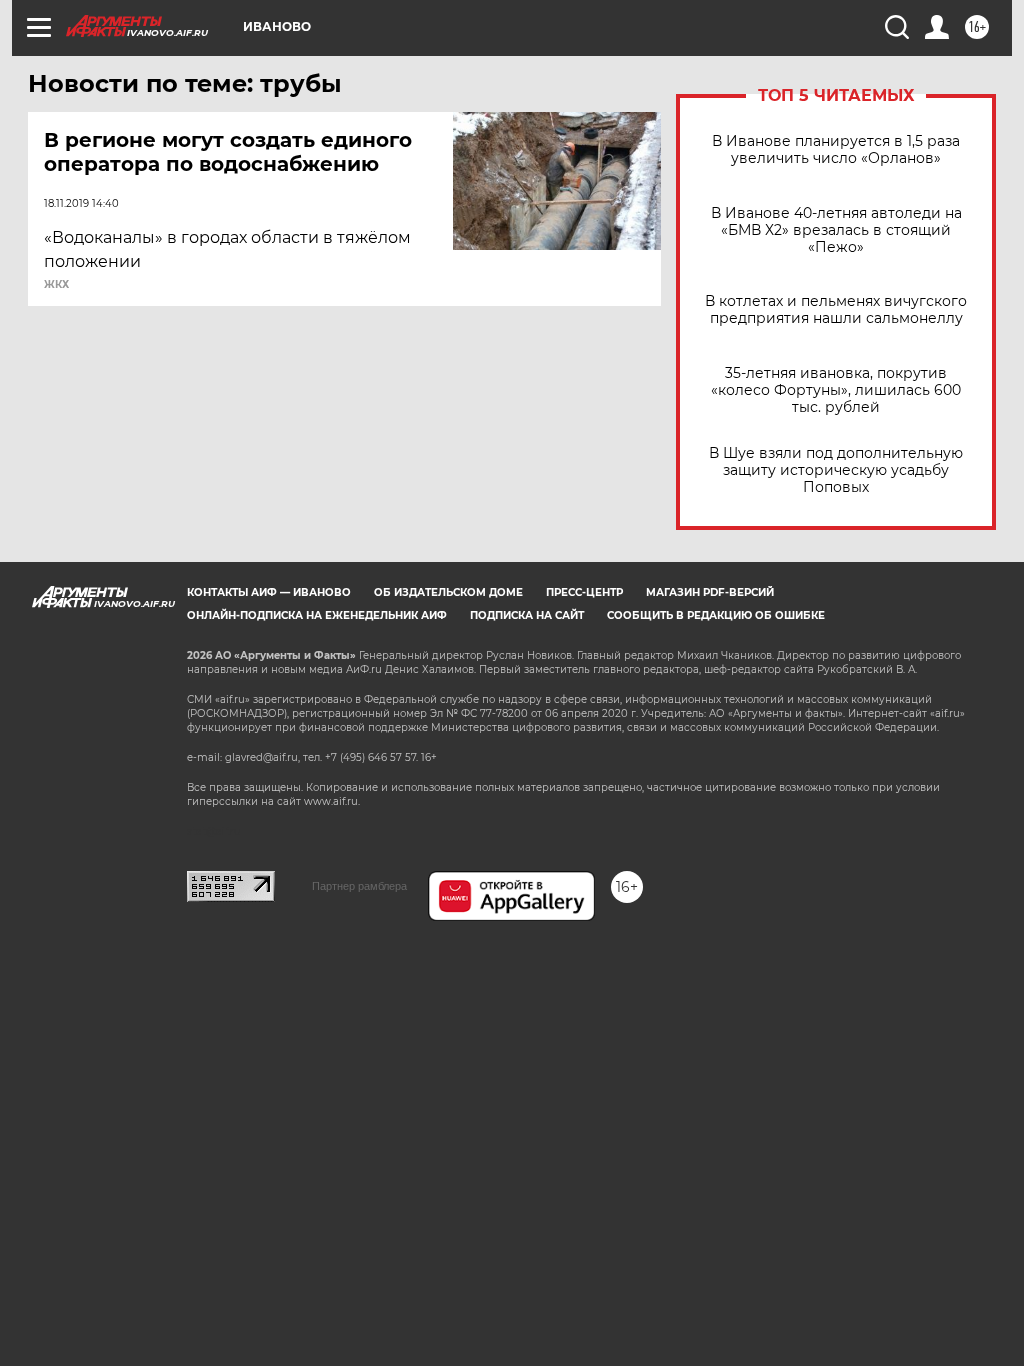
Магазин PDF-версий (710, 592)
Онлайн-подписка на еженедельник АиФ (317, 615)
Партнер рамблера (359, 886)
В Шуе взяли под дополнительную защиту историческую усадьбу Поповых (836, 470)
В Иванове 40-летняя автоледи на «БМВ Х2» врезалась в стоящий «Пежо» (836, 230)
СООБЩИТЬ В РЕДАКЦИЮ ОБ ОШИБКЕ (716, 615)
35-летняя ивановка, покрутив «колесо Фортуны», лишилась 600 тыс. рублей (836, 390)
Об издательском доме (448, 592)
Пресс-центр (584, 592)
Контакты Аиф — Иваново (269, 592)
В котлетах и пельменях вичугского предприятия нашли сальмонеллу (836, 310)
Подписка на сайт (527, 615)
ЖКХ (56, 285)
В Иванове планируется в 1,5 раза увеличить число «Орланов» (836, 150)
